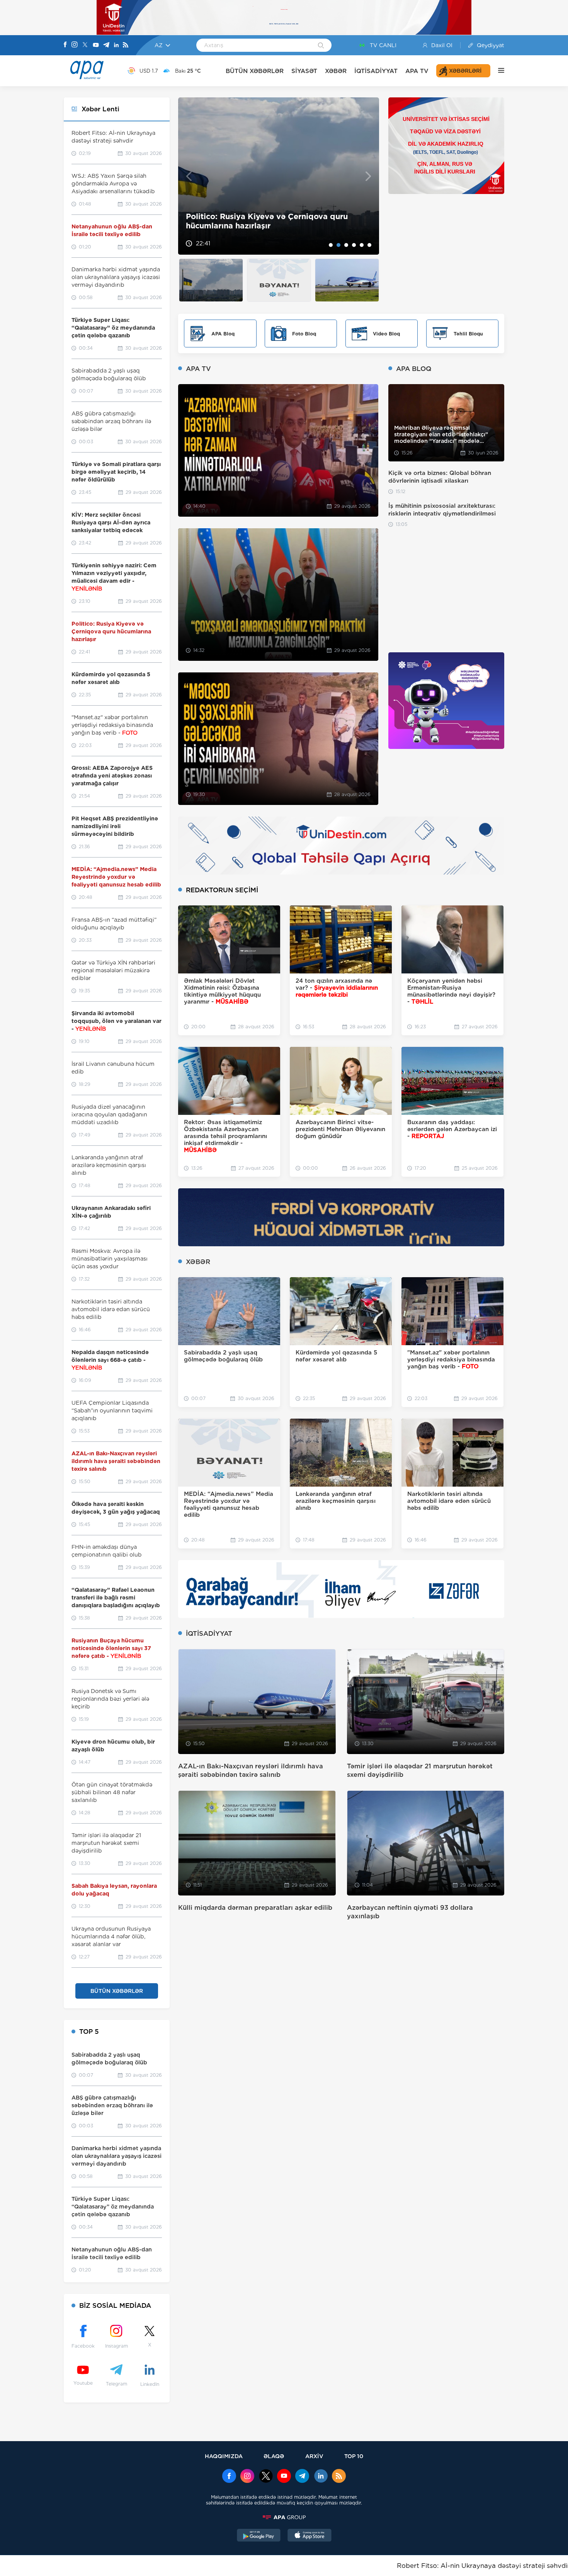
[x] (266, 2477)
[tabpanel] (279, 176)
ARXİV (314, 2456)
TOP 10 (354, 2456)
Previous (189, 176)
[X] (85, 45)
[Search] (321, 46)
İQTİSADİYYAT (376, 71)
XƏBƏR (336, 71)
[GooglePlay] (259, 2536)
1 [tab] (331, 245)
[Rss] (126, 45)
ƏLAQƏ (274, 2456)
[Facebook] (65, 45)
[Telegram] (106, 45)
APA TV (417, 71)
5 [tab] (362, 245)
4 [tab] (354, 245)
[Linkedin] (116, 45)
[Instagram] (75, 45)
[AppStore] (310, 2536)
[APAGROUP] (284, 2517)
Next (368, 176)
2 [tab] (338, 245)
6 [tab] (369, 245)
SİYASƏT (304, 71)
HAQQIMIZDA (224, 2456)
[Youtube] (96, 45)
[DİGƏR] (497, 71)
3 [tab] (346, 245)
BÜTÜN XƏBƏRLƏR (255, 71)
